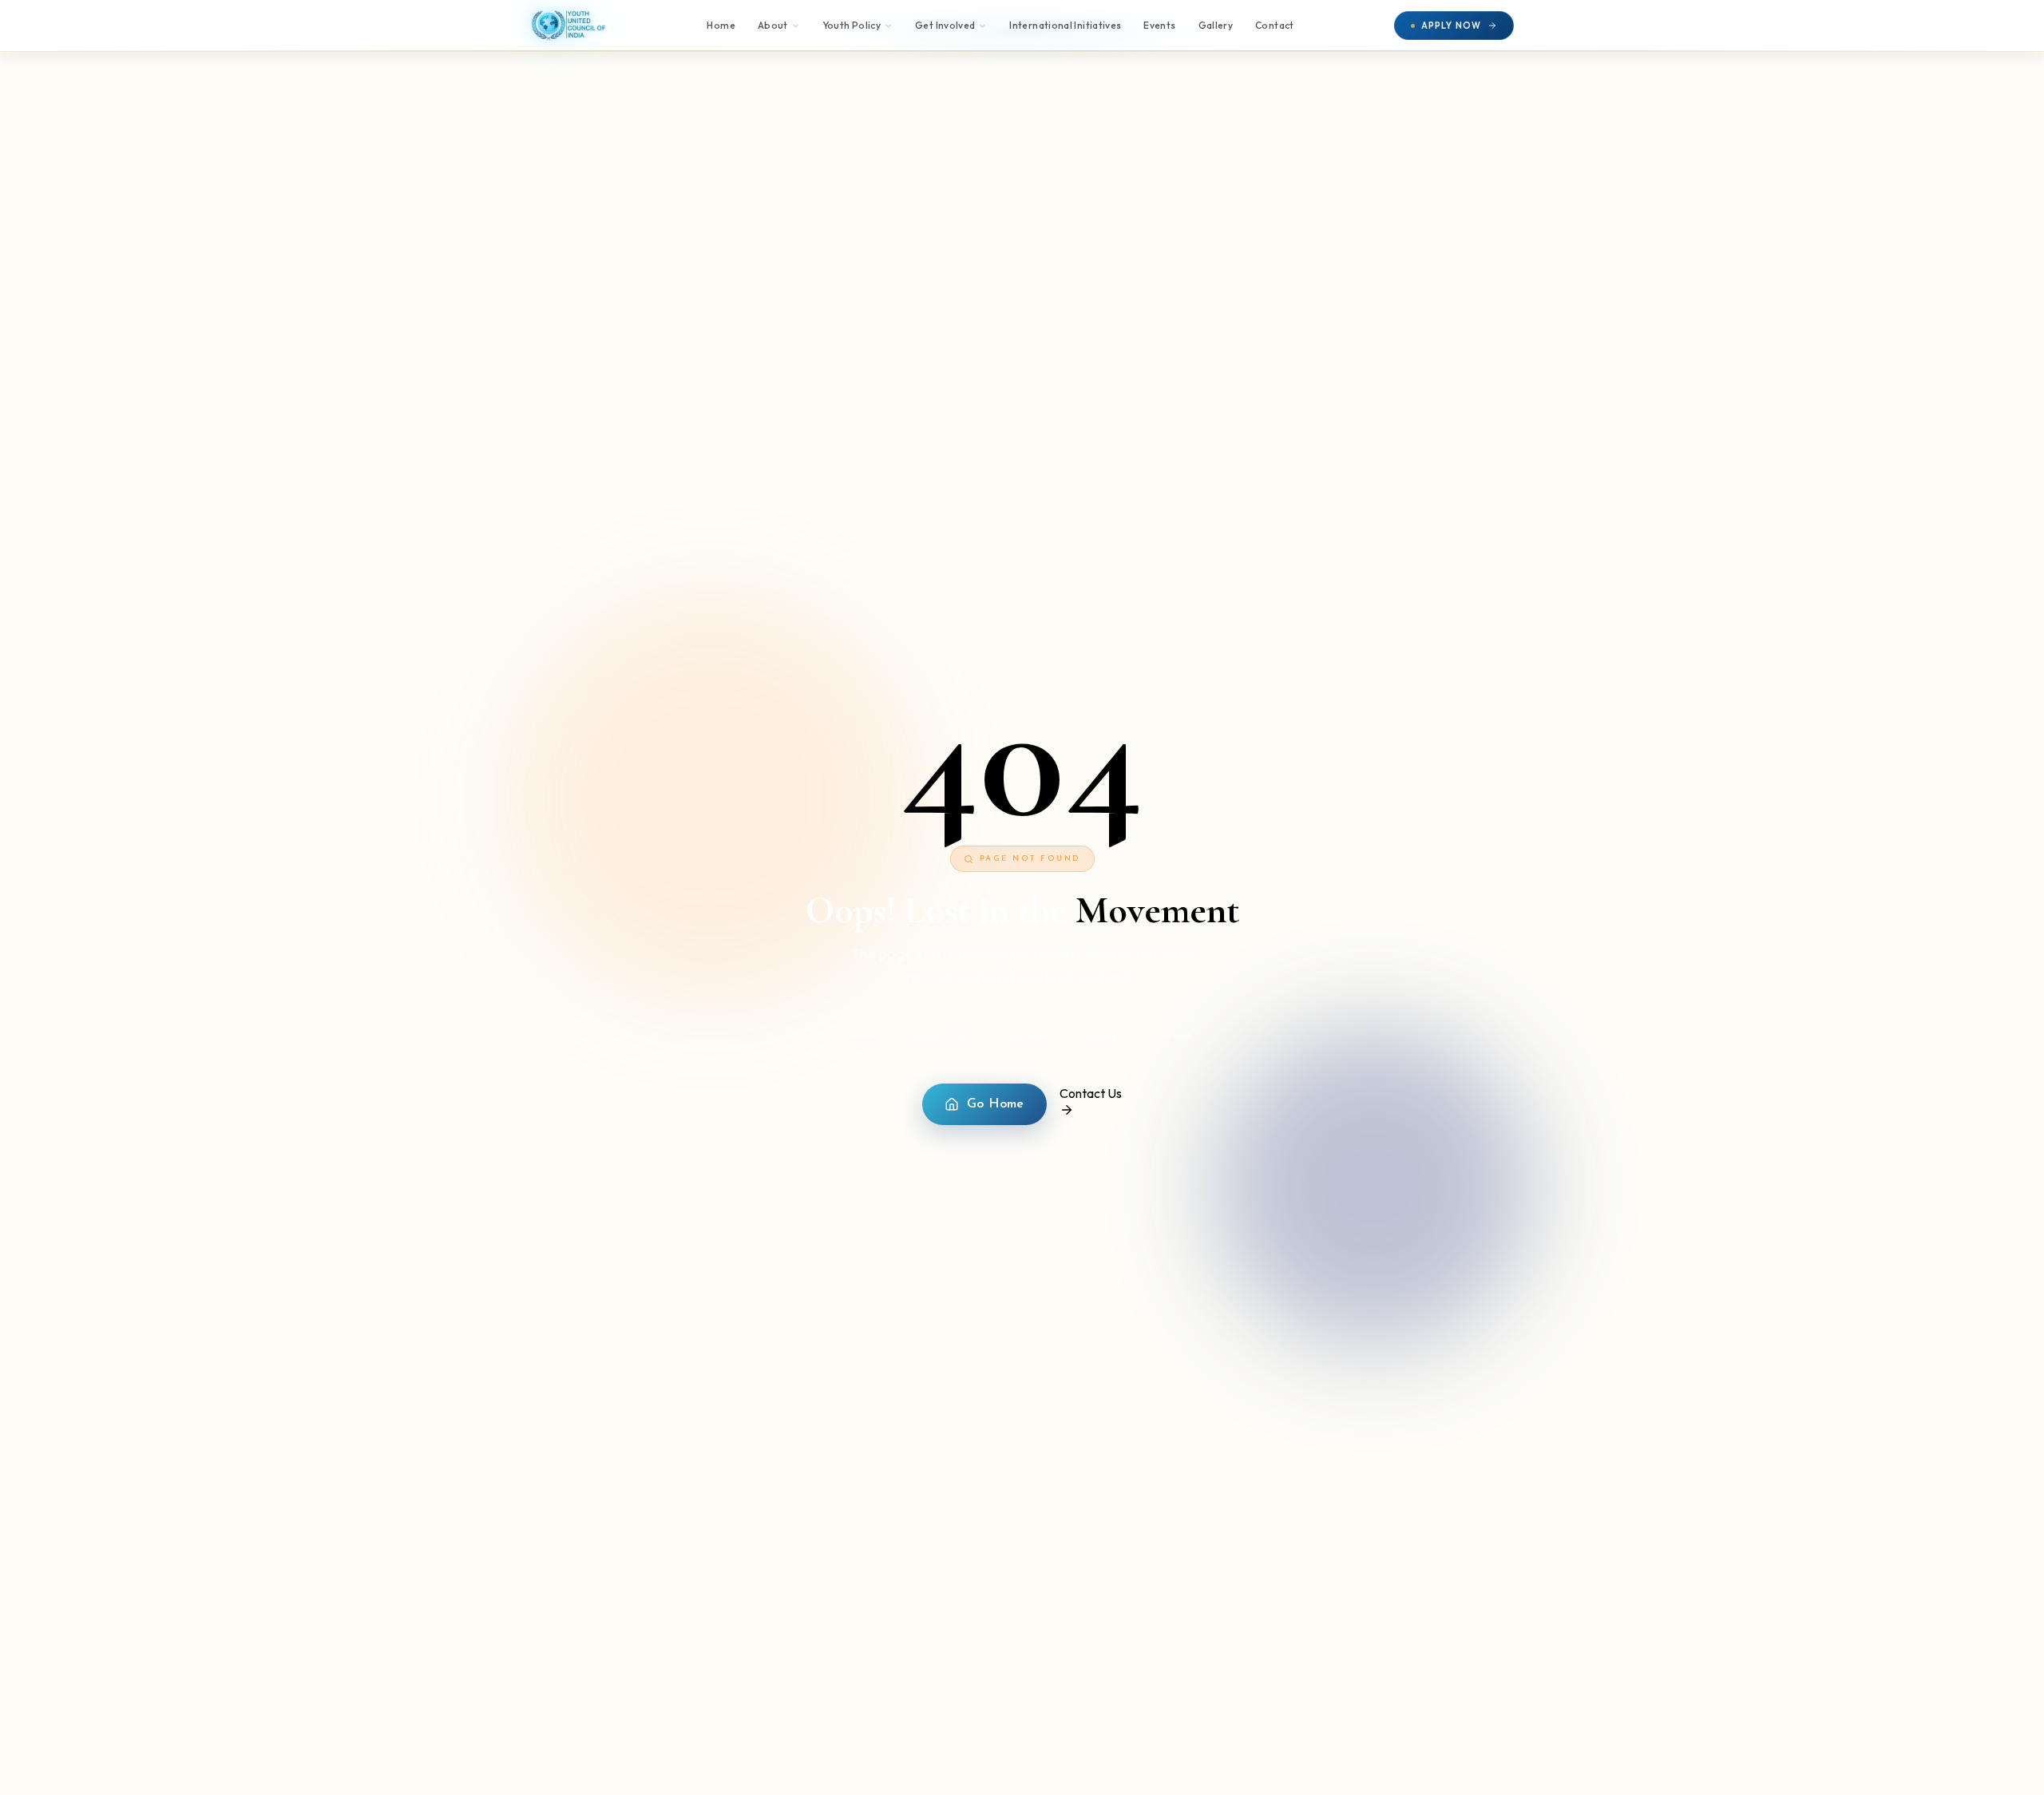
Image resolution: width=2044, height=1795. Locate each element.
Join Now (1027, 1036)
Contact (1275, 25)
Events (1159, 25)
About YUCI (941, 1036)
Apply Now (1451, 26)
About (773, 25)
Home (721, 25)
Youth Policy (852, 25)
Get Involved (945, 25)
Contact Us (1091, 1093)
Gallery (1216, 25)
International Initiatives (1065, 25)
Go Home (996, 1104)
